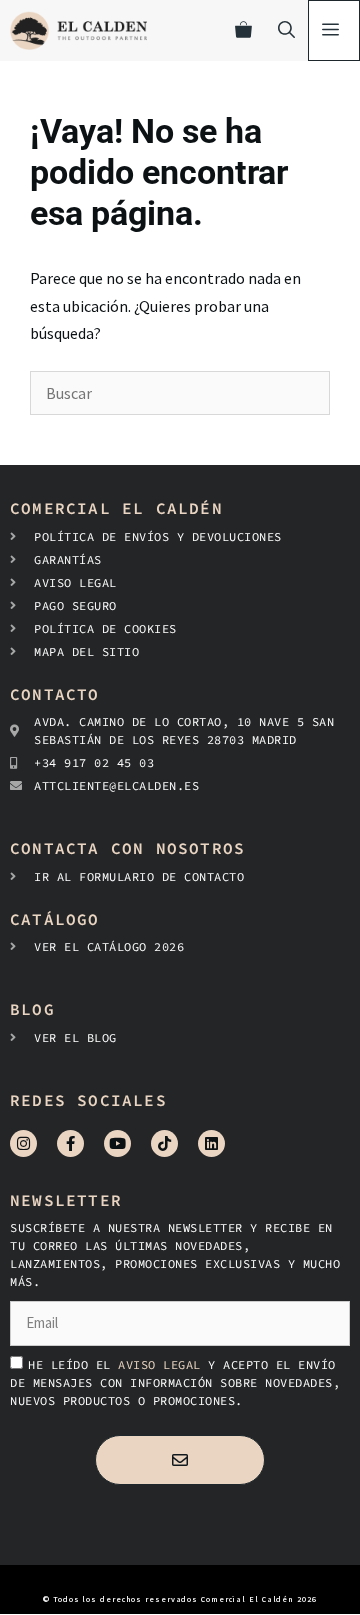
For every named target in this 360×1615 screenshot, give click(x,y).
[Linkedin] (211, 1143)
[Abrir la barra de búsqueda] (286, 30)
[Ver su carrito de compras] (243, 30)
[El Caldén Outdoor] (78, 30)
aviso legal (163, 1364)
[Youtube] (117, 1143)
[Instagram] (23, 1143)
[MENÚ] (334, 30)
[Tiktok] (164, 1143)
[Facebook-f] (70, 1143)
